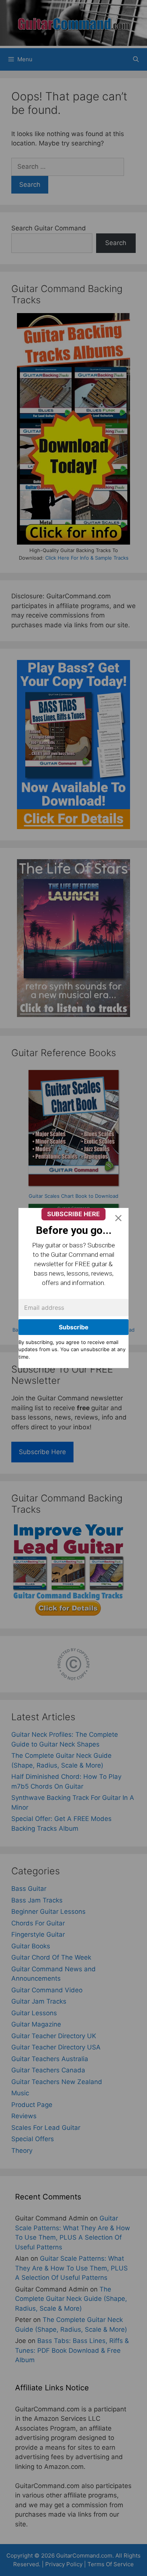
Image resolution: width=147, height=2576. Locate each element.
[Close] (118, 1218)
